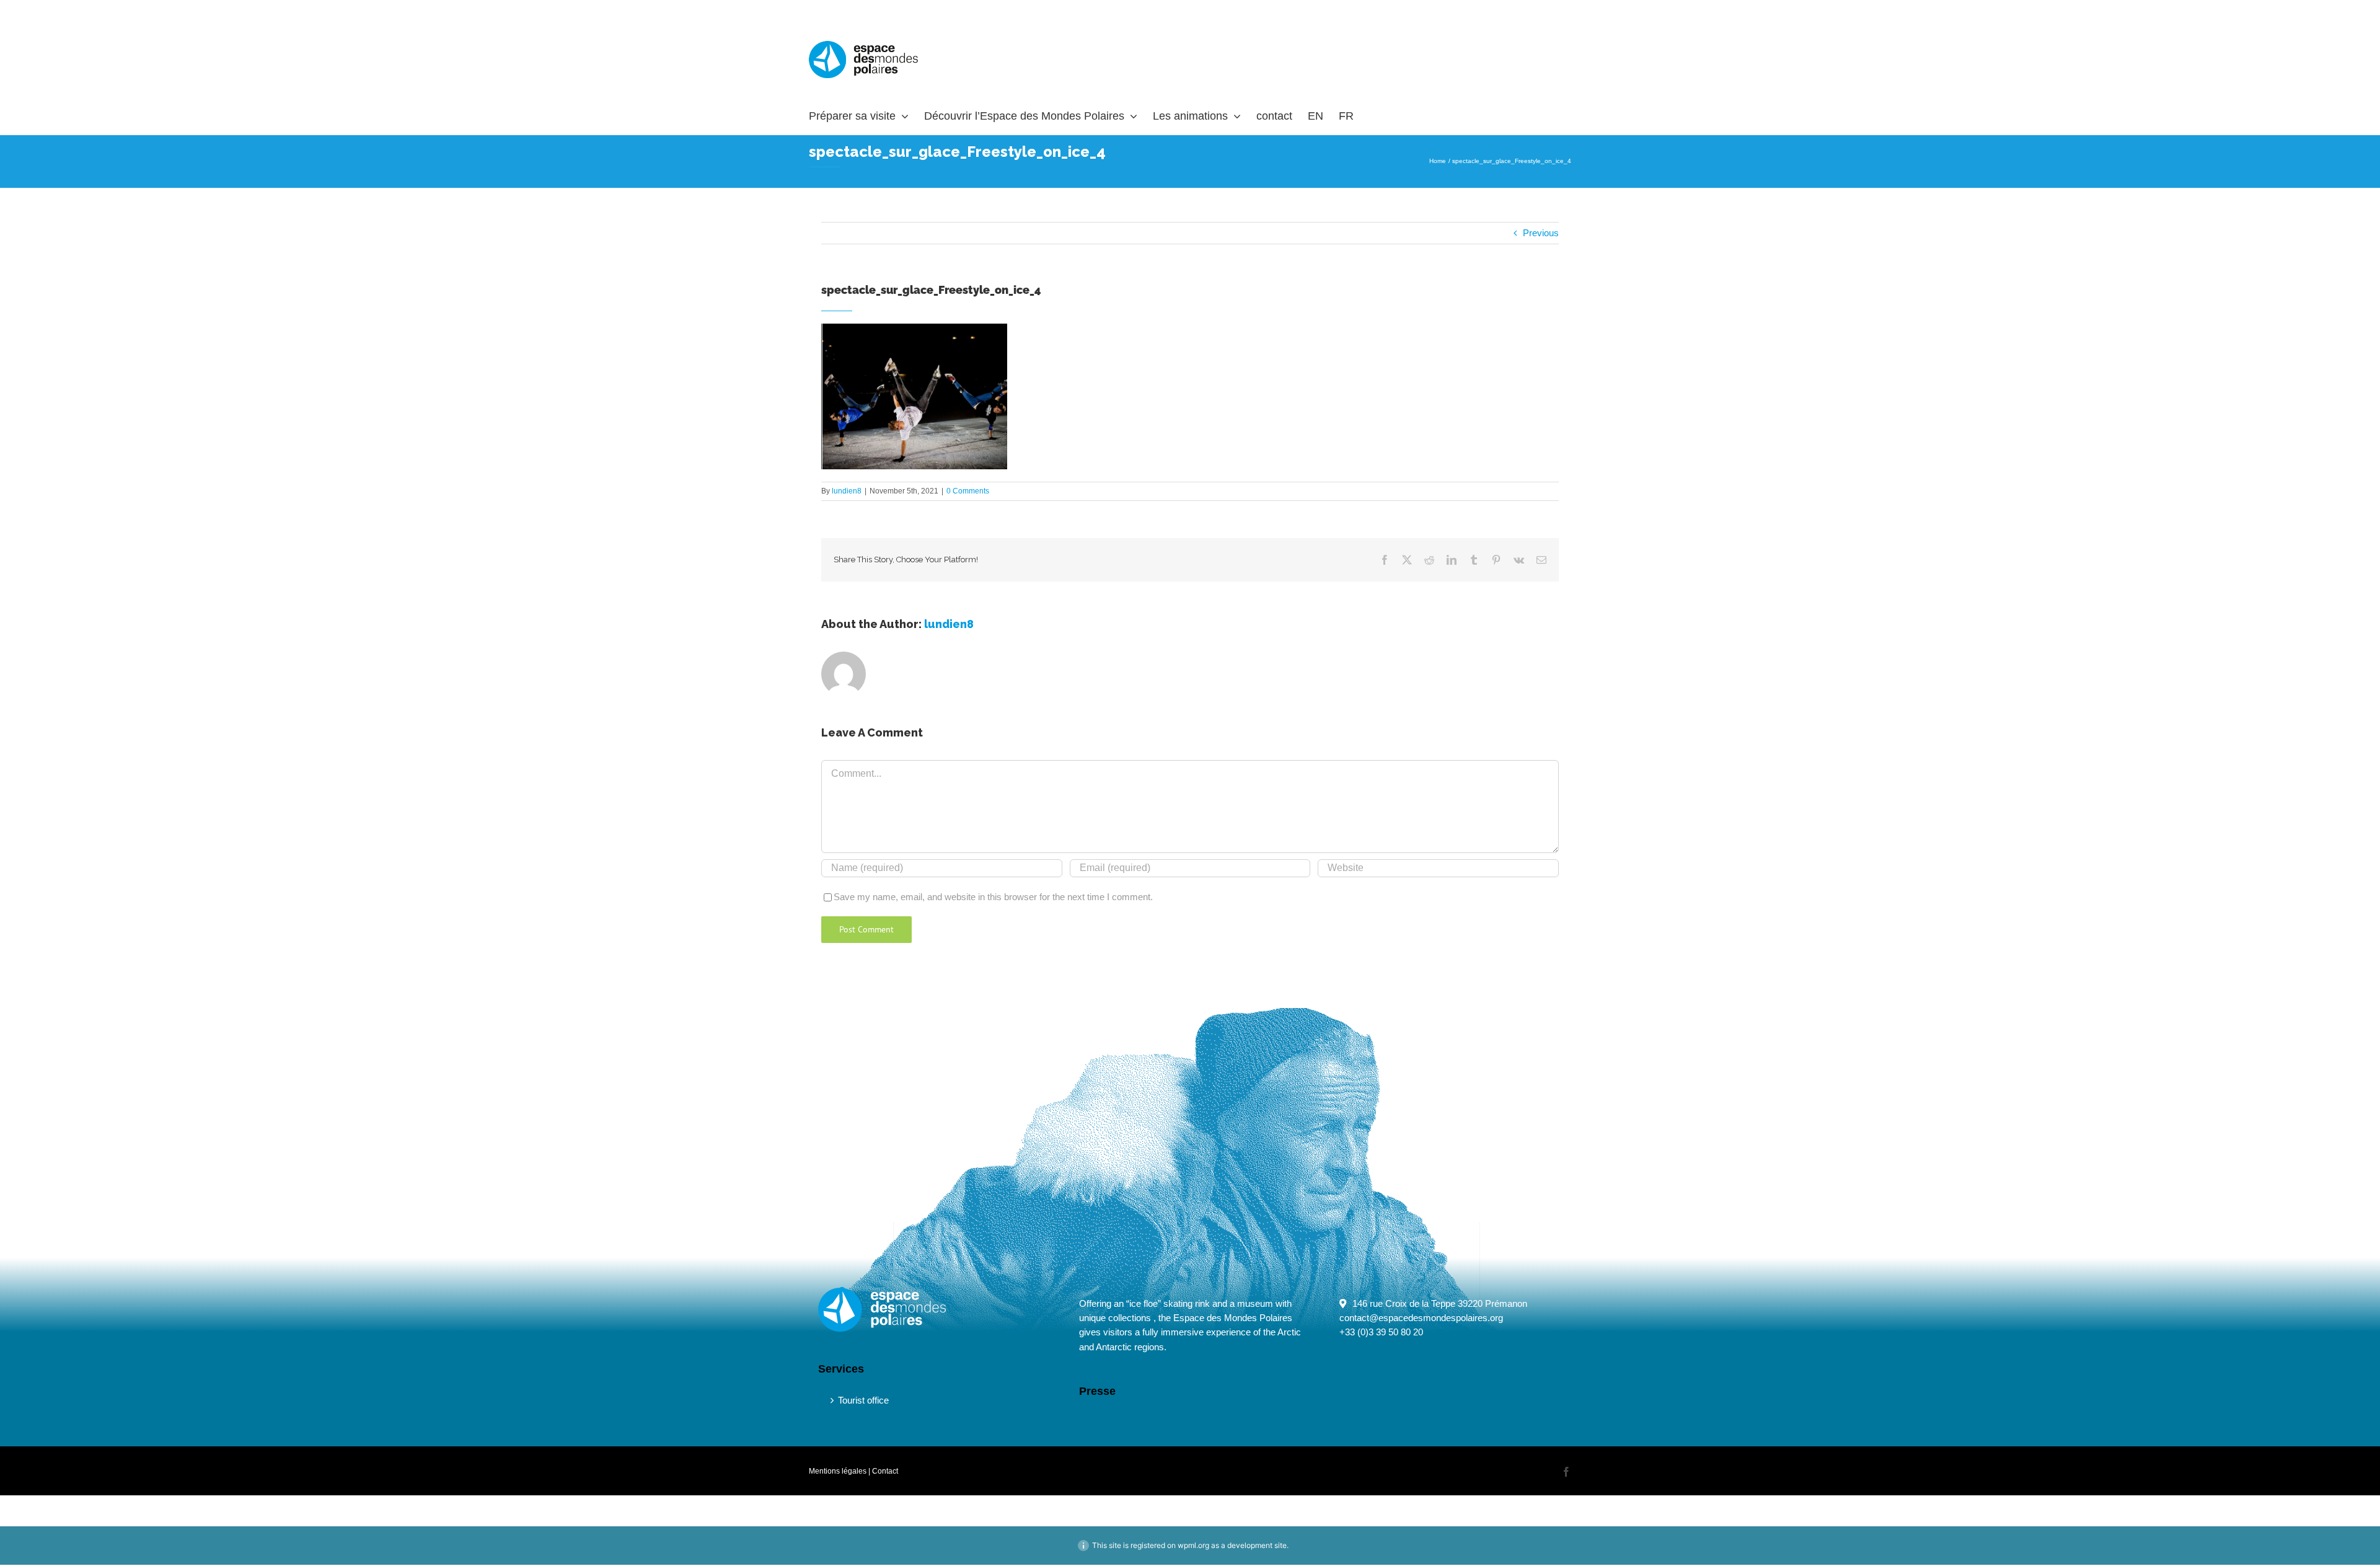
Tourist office (863, 1400)
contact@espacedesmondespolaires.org (1421, 1318)
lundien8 (847, 491)
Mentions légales (838, 1471)
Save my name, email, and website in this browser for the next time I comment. (993, 897)
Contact (885, 1471)
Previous (1541, 233)
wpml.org (1193, 1545)
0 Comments (968, 491)
